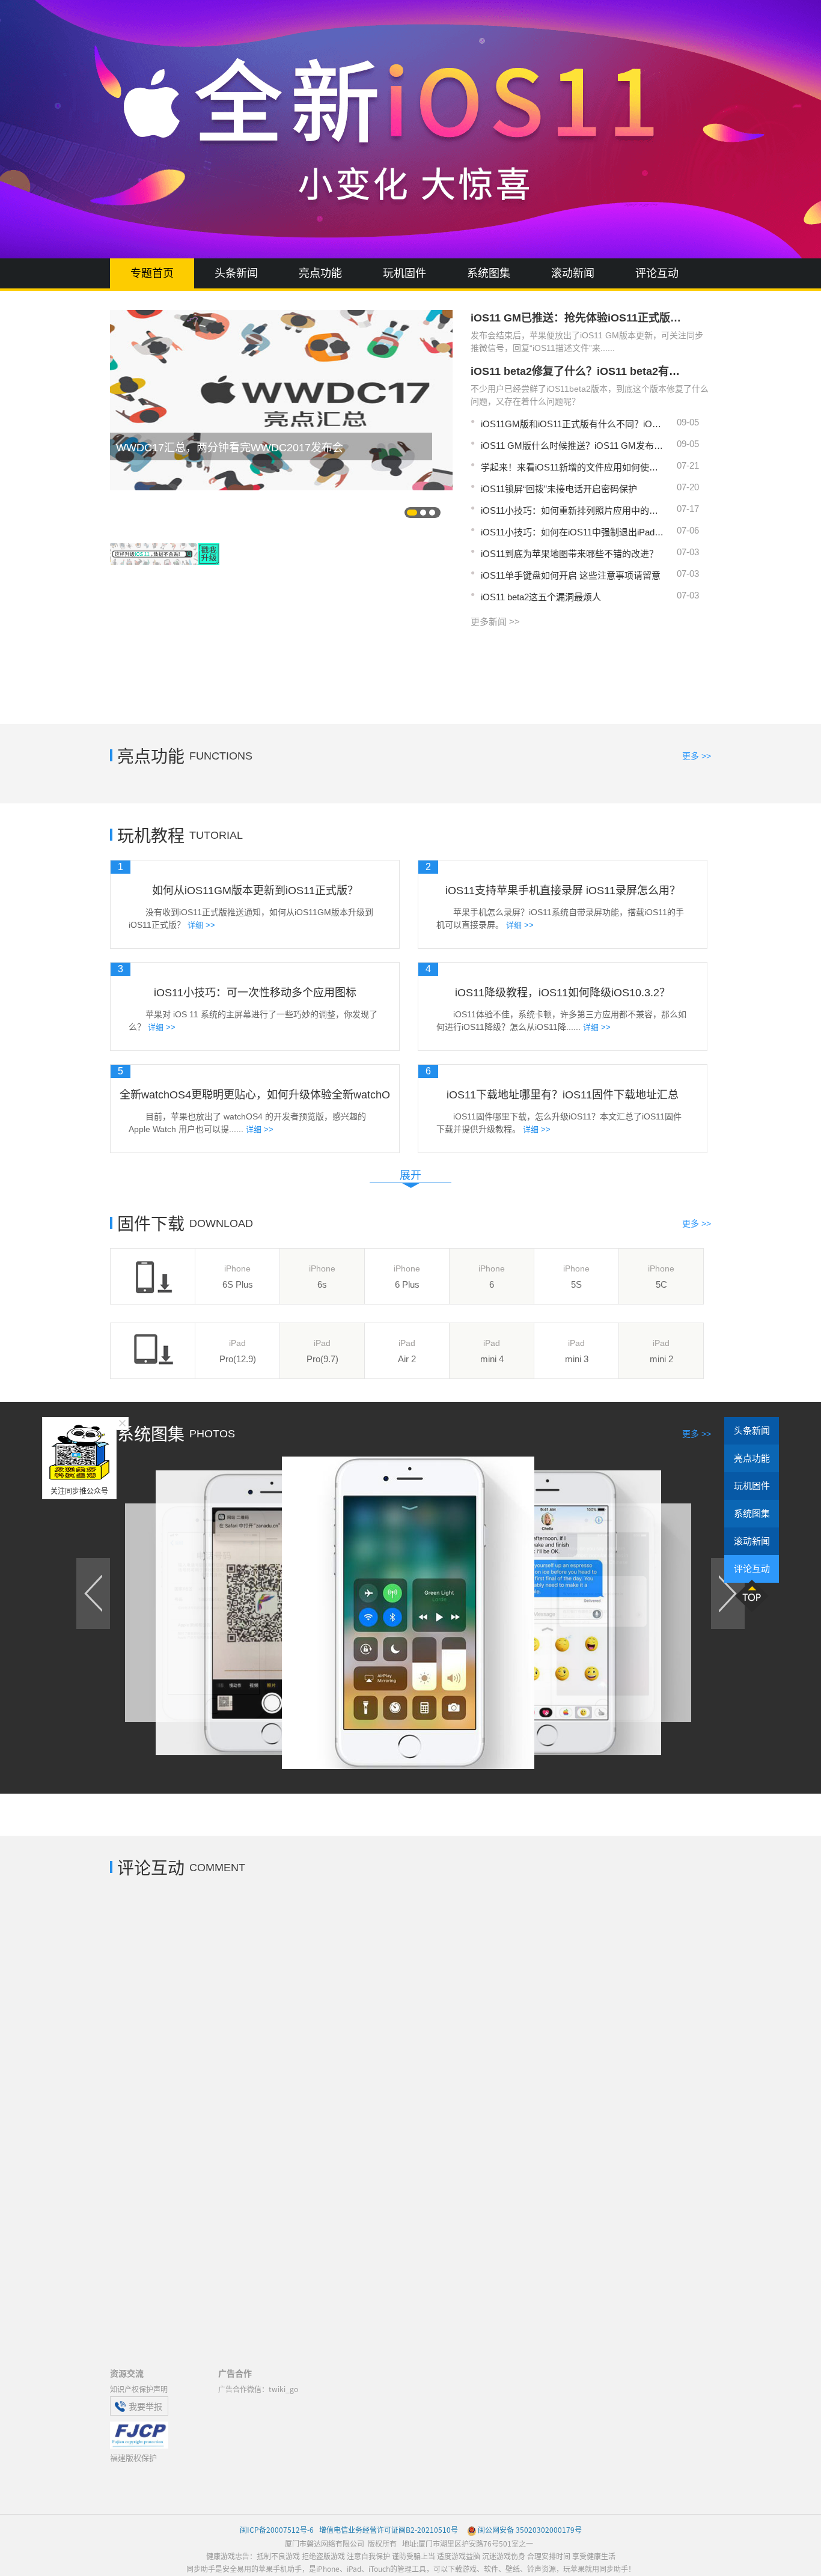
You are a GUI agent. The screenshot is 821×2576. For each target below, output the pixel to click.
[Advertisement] (410, 671)
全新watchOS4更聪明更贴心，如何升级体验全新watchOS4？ (255, 1095)
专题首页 (152, 273)
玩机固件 (404, 273)
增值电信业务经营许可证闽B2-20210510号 (388, 2529)
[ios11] (165, 577)
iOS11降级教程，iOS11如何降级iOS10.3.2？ (563, 993)
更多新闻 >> (495, 622)
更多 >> (697, 756)
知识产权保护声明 (139, 2389)
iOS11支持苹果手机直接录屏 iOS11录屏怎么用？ (563, 891)
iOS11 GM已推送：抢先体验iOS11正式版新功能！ (579, 318)
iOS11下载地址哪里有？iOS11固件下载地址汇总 (563, 1095)
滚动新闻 (573, 273)
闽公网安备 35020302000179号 (530, 2529)
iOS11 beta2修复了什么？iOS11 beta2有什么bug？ (579, 371)
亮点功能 (320, 273)
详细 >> (201, 925)
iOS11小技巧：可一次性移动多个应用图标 (255, 993)
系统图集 (489, 273)
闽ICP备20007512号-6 (277, 2529)
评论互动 (657, 273)
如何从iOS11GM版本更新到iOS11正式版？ (255, 891)
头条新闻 (236, 273)
